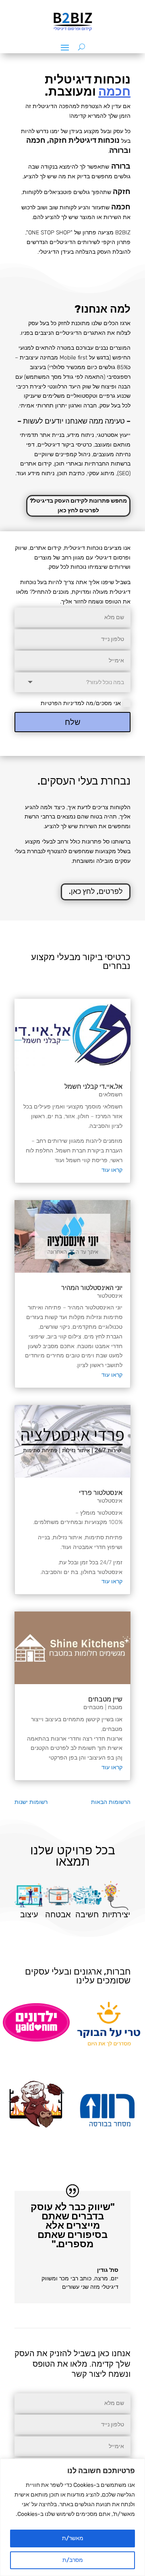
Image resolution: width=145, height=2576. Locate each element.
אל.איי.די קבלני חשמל (93, 1087)
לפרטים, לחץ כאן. (96, 891)
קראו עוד (112, 1170)
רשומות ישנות (31, 1802)
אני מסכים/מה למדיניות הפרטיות (81, 703)
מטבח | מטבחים (103, 1707)
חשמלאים (111, 1095)
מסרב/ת (73, 2560)
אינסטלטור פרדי (101, 1493)
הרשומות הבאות (111, 1802)
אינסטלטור (110, 1296)
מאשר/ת (73, 2538)
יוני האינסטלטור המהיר (92, 1288)
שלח (73, 722)
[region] (72, 2517)
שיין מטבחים (105, 1699)
